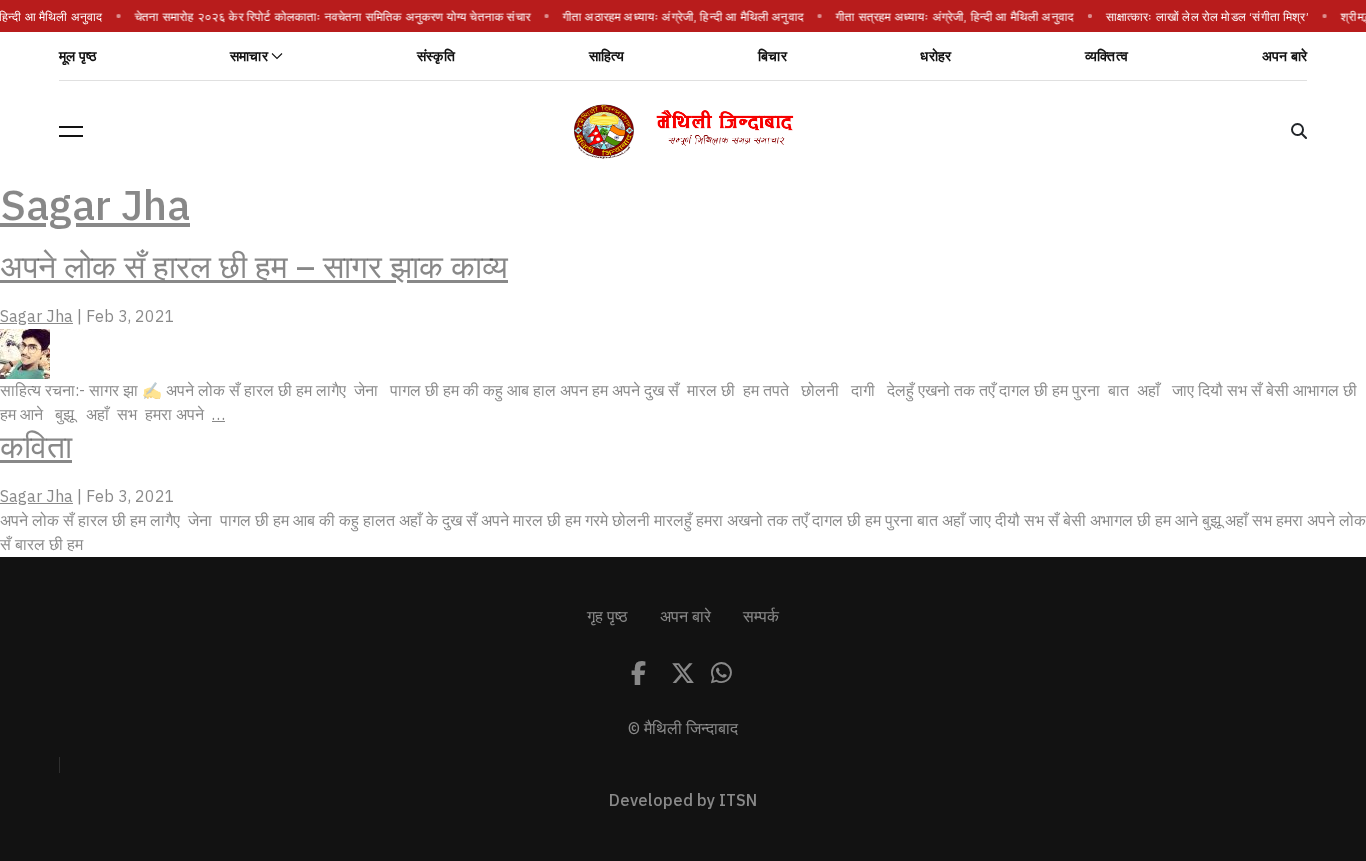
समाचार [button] (249, 56)
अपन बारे (1284, 56)
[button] (71, 131)
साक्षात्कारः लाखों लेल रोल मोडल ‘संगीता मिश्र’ (1207, 17)
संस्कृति (436, 56)
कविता (36, 447)
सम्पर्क (761, 617)
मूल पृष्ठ (77, 56)
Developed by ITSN (683, 801)
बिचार (772, 56)
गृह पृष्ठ (607, 617)
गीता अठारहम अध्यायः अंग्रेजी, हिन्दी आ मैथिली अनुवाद (682, 17)
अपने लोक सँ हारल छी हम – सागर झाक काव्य (254, 267)
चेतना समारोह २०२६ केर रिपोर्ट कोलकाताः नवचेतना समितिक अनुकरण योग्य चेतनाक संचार (333, 17)
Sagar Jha (95, 205)
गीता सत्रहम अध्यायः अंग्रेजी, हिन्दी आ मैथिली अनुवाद (955, 17)
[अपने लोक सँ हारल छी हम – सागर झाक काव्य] (25, 353)
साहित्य (607, 56)
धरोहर (935, 56)
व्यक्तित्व (1106, 56)
